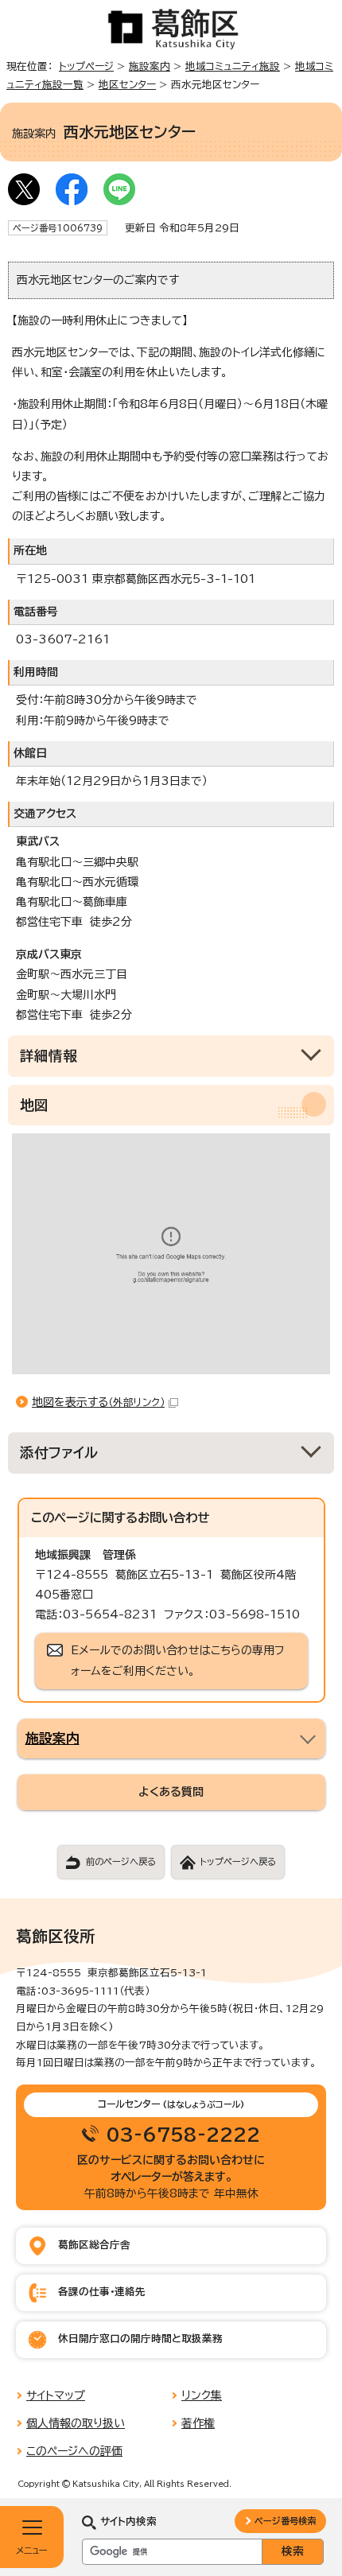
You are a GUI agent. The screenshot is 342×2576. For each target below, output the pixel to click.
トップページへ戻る (238, 1861)
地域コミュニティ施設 (233, 66)
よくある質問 (171, 1792)
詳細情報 (49, 1056)
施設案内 (150, 66)
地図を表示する (98, 1402)
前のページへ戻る (121, 1861)
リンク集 (202, 2395)
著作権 (198, 2423)
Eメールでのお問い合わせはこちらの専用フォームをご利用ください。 (178, 1660)
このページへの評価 (74, 2451)
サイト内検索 (128, 2522)
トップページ (86, 66)
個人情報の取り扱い (76, 2423)
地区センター (127, 85)
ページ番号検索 (285, 2521)
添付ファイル (59, 1453)
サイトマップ (56, 2395)
